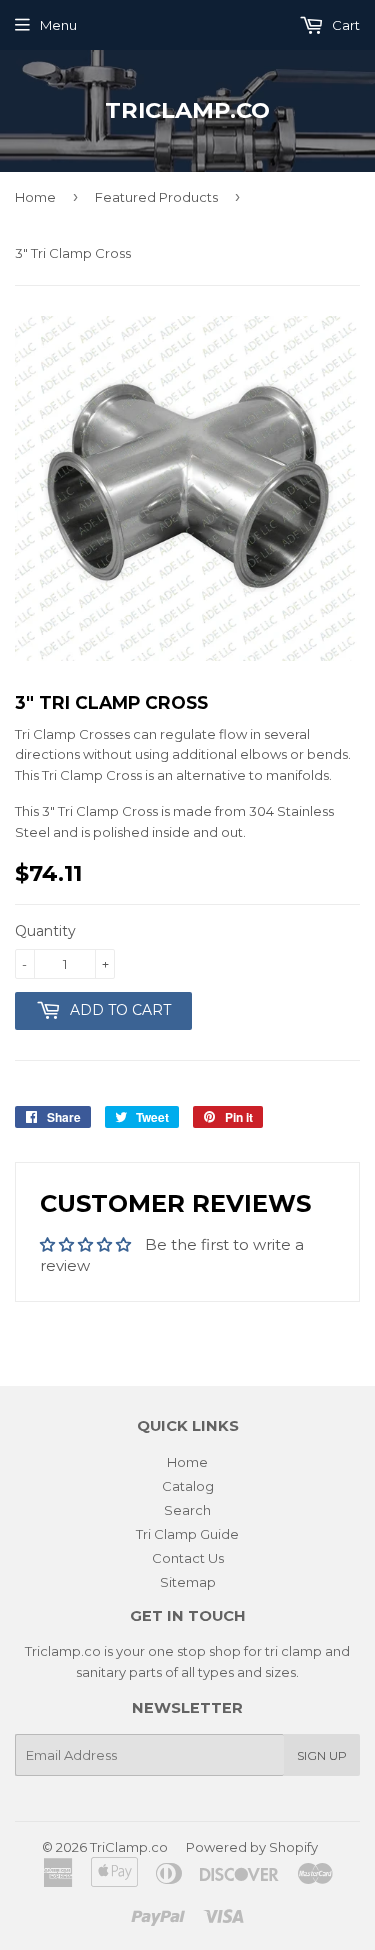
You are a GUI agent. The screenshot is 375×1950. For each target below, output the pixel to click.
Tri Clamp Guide (187, 1534)
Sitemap (188, 1582)
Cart (344, 25)
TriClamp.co (187, 110)
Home (35, 197)
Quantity (45, 931)
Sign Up (322, 1755)
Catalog (188, 1486)
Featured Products (156, 197)
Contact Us (188, 1558)
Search (187, 1510)
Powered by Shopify (252, 1847)
